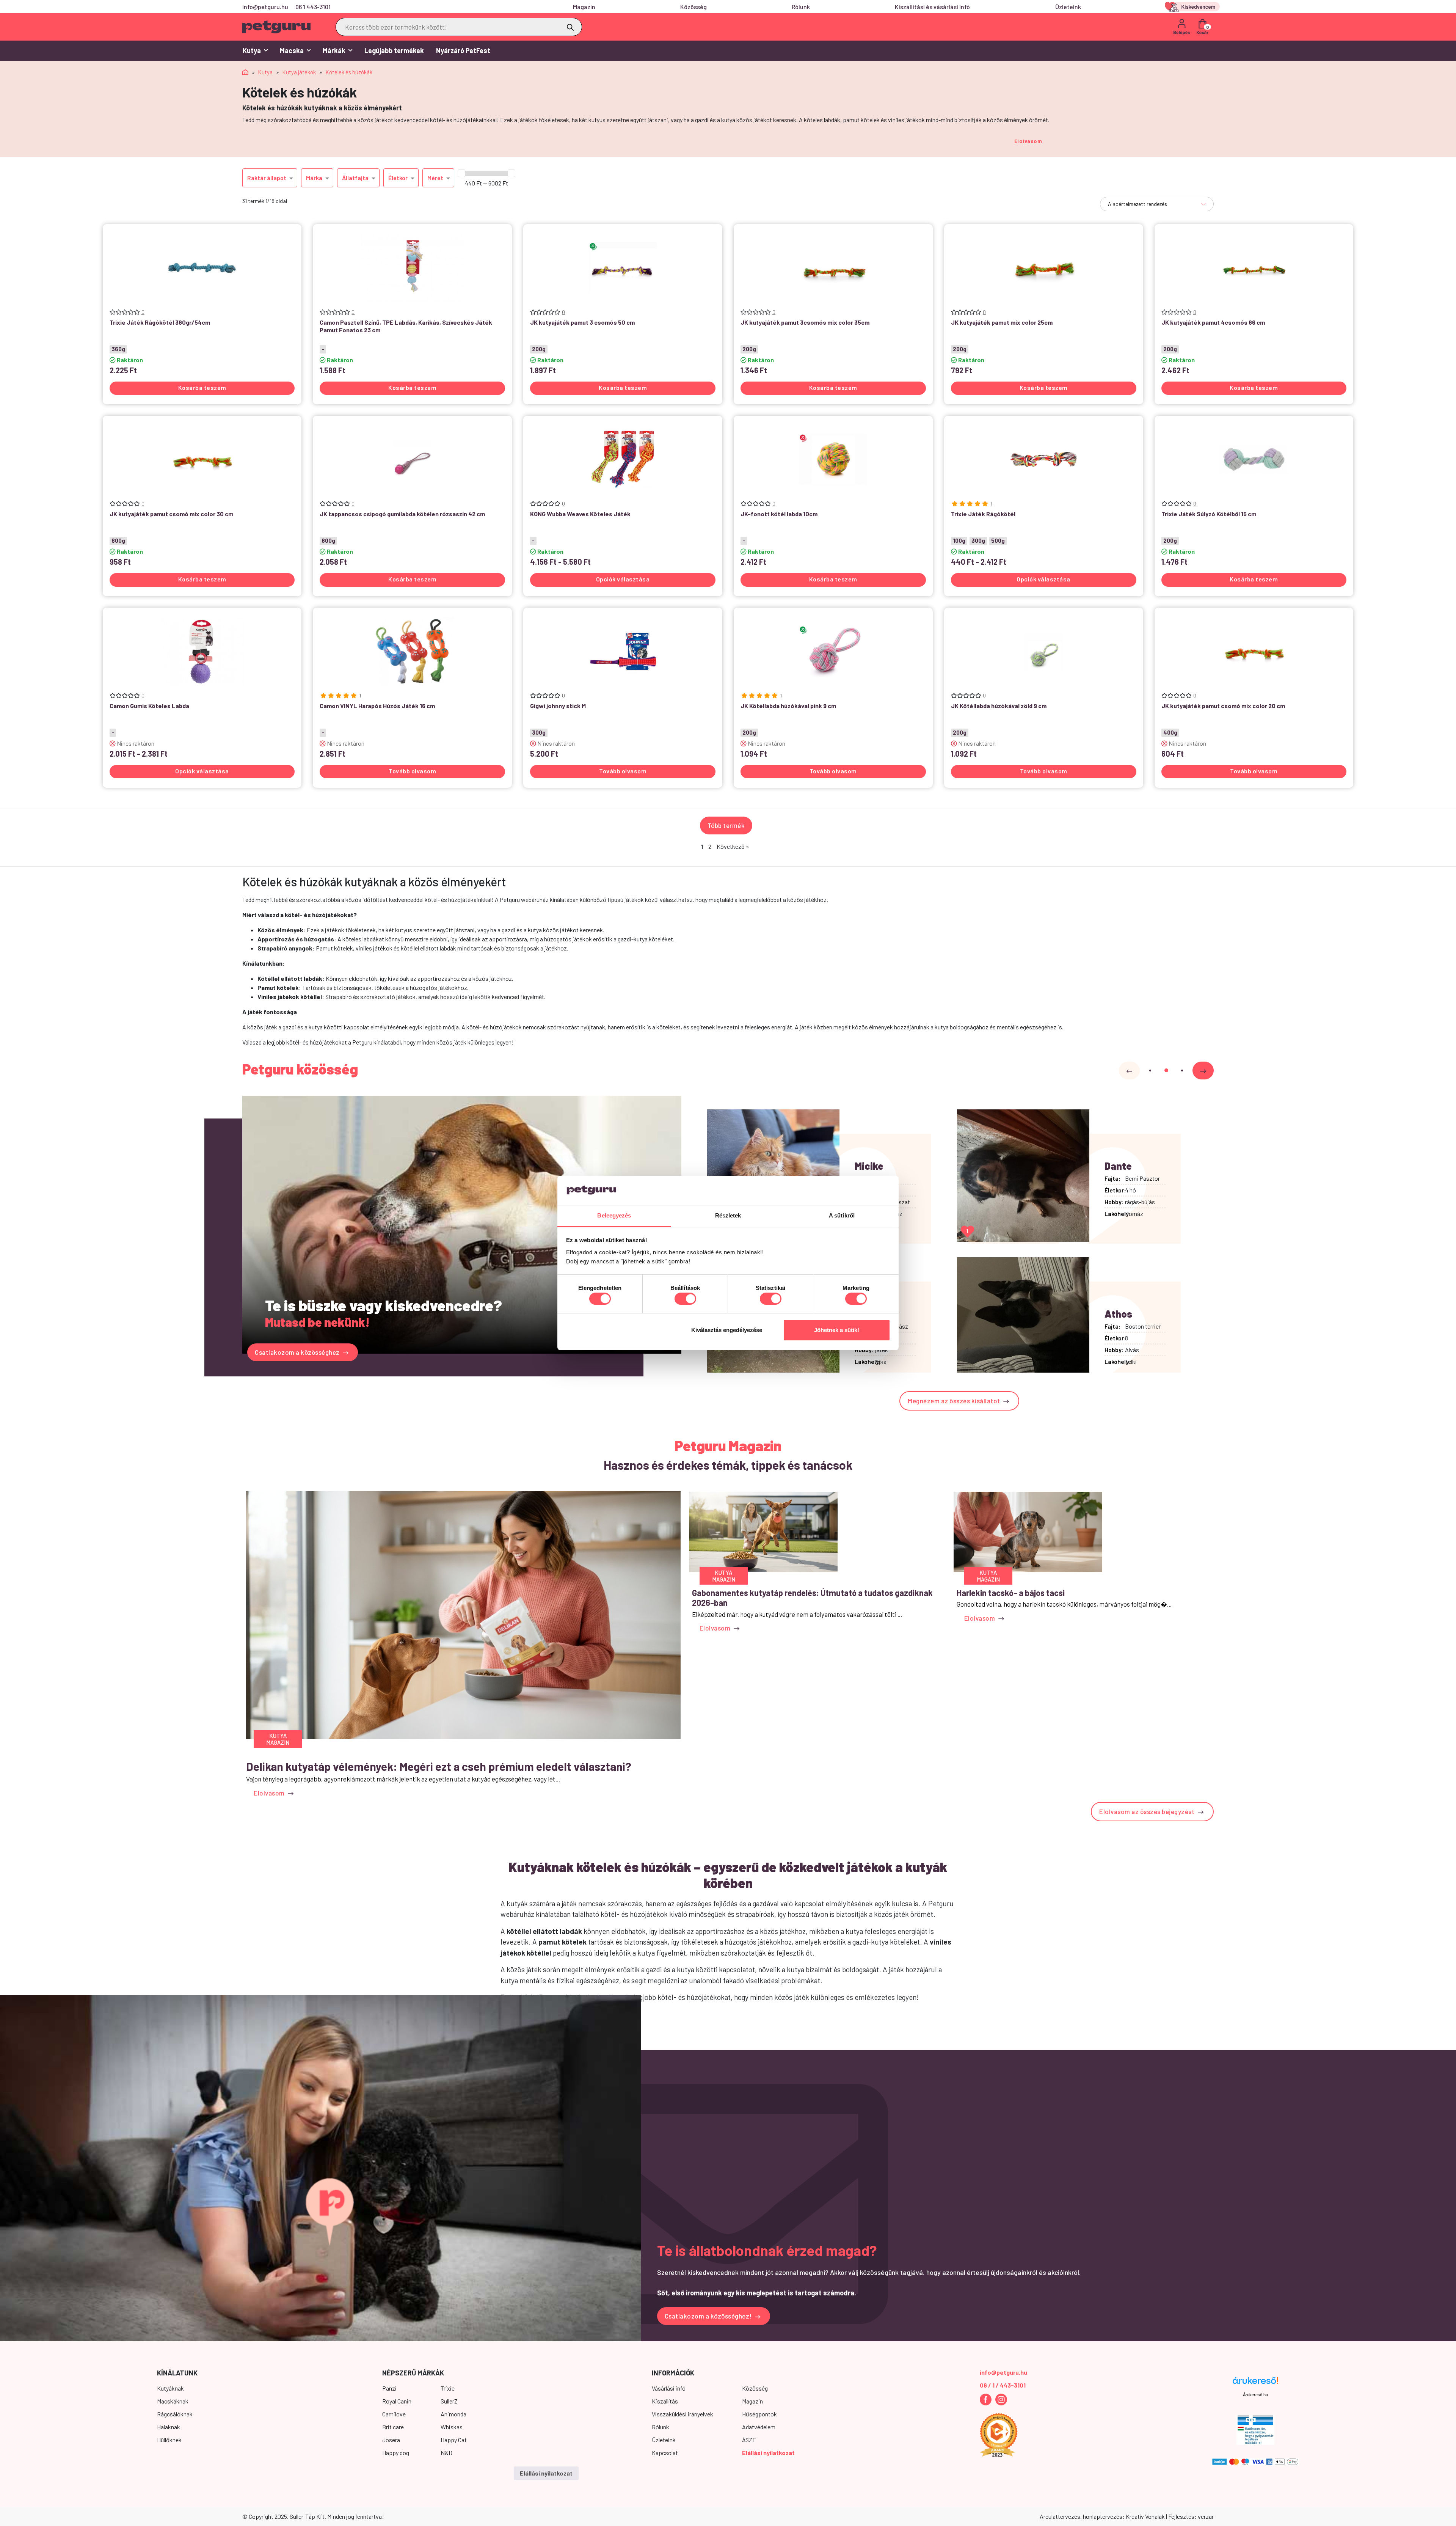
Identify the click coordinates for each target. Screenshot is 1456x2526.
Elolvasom (1028, 141)
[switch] (685, 1299)
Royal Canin (397, 2401)
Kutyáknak (170, 2388)
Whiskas (452, 2427)
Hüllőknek (169, 2440)
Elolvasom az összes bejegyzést (1148, 1811)
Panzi (389, 2388)
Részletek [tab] (728, 1215)
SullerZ (449, 2401)
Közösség (693, 7)
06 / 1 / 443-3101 (1003, 2385)
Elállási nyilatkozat (768, 2453)
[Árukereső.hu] (1255, 2383)
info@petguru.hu (265, 7)
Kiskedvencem (1194, 7)
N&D (446, 2453)
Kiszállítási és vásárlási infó (932, 7)
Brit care (393, 2427)
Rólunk (801, 7)
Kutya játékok (299, 72)
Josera (391, 2440)
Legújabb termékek (394, 50)
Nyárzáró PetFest (463, 50)
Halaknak (169, 2427)
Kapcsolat (665, 2453)
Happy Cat (454, 2440)
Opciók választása (623, 579)
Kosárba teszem (202, 387)
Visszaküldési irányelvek (682, 2414)
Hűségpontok (759, 2414)
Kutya (252, 50)
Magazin (584, 7)
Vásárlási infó (669, 2388)
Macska (292, 50)
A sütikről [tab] (842, 1215)
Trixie (448, 2388)
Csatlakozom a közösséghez (298, 1352)
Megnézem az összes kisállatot (955, 1401)
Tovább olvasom (412, 771)
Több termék (726, 825)
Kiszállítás (665, 2401)
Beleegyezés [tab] (614, 1215)
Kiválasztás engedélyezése (727, 1330)
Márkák (334, 50)
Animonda (453, 2414)
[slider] (461, 173)
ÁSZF (749, 2440)
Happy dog (396, 2453)
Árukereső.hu (1255, 2395)
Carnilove (394, 2414)
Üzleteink (1068, 7)
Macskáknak (173, 2401)
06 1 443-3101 (313, 7)
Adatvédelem (759, 2427)
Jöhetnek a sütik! (837, 1330)
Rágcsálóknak (175, 2414)
